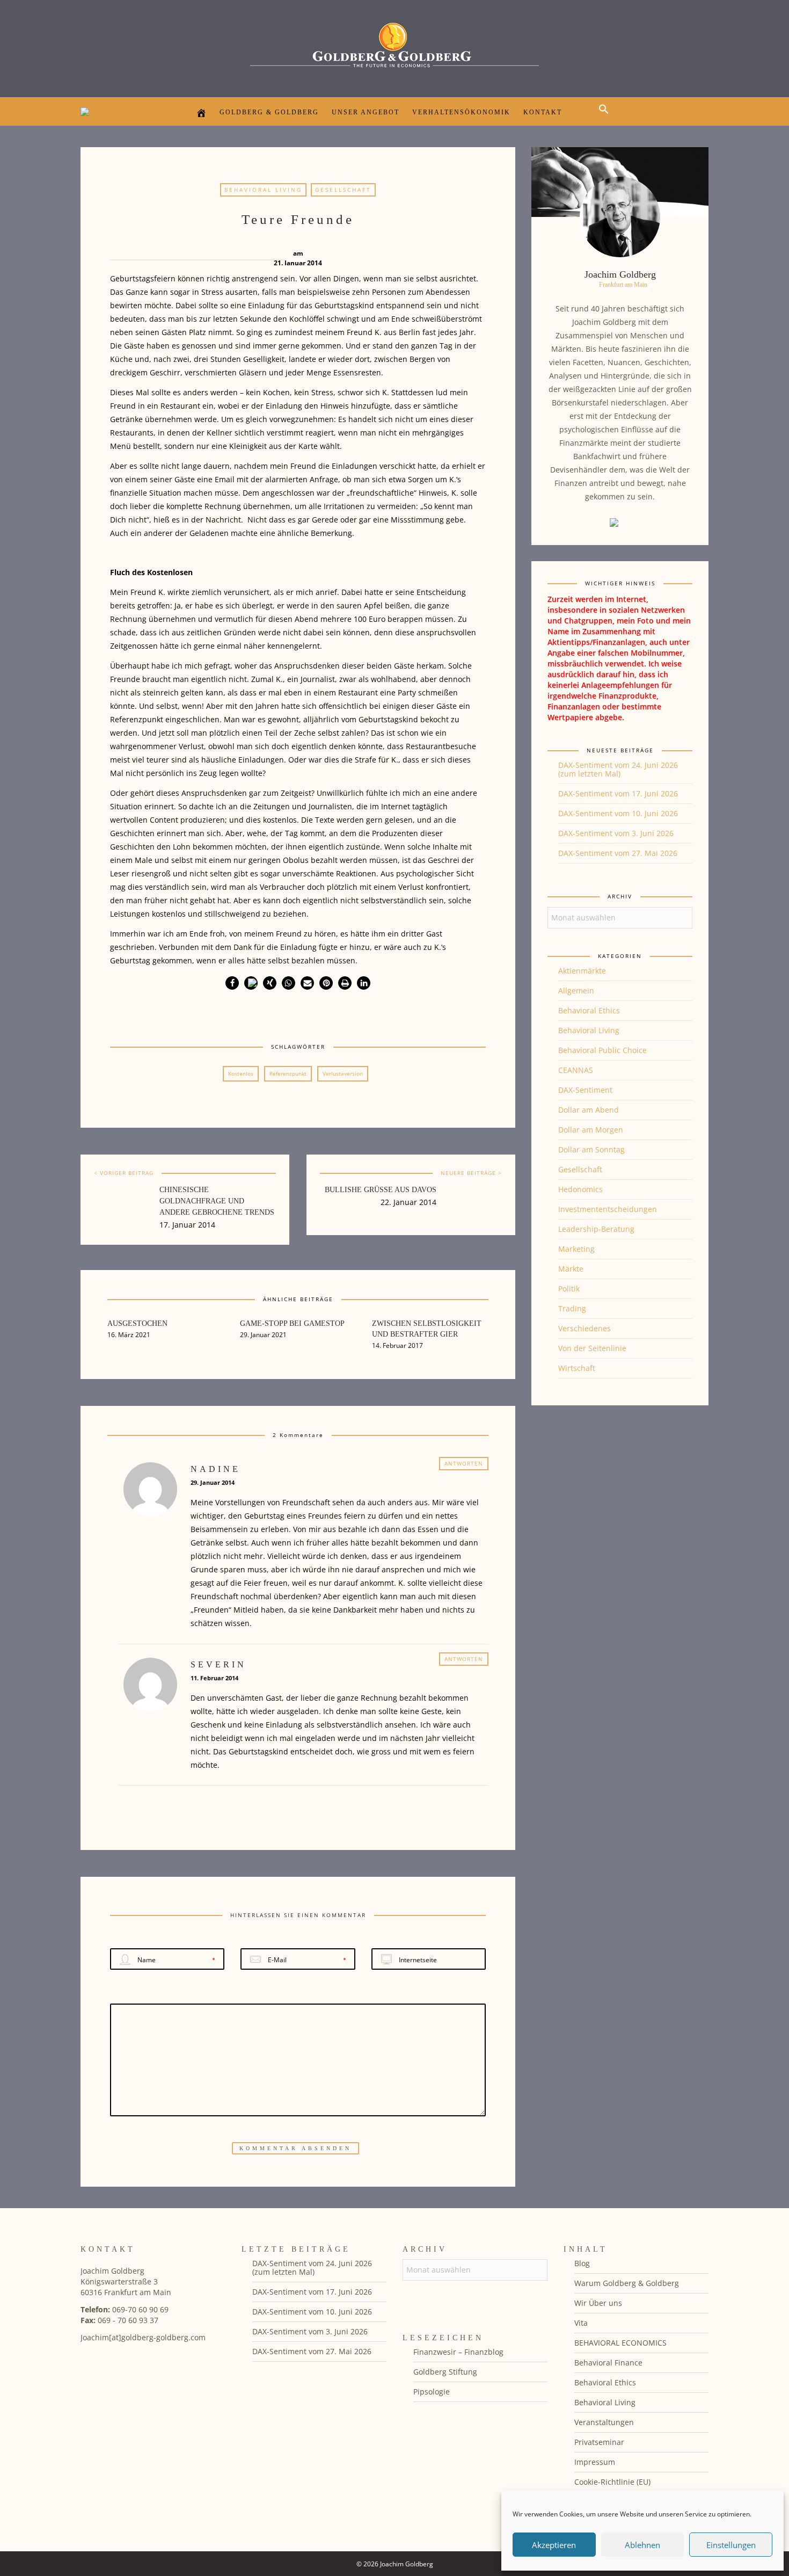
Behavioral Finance (608, 2363)
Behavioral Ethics (589, 1010)
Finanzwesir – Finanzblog (458, 2352)
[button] (607, 118)
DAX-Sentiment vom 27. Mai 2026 (618, 853)
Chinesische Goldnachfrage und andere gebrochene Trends (217, 1201)
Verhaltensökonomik (461, 112)
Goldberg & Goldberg (269, 112)
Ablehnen (642, 2545)
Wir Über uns (598, 2303)
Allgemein (576, 991)
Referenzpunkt (288, 1073)
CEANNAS (576, 1070)
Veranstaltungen (604, 2422)
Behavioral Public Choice (602, 1050)
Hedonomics (580, 1189)
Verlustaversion (343, 1073)
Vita (581, 2323)
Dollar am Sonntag (591, 1149)
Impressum (595, 2462)
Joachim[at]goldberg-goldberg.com (143, 2337)
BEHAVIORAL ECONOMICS (620, 2343)
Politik (569, 1289)
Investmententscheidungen (608, 1209)
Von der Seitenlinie (592, 1348)
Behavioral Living (263, 190)
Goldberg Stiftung (445, 2372)
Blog (582, 2263)
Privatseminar (599, 2442)
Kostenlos (241, 1073)
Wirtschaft (577, 1368)
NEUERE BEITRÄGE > (471, 1173)
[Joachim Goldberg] (394, 46)
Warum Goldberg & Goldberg (627, 2283)
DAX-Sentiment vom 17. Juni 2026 (618, 793)
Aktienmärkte (582, 971)
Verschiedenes (585, 1328)
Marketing (576, 1249)
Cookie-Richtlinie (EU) (612, 2482)
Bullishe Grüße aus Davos (381, 1190)
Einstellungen (731, 2545)
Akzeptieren (554, 2545)
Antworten (464, 1463)
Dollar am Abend (589, 1110)
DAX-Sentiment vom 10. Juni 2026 (618, 813)
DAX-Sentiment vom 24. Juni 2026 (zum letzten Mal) (618, 769)
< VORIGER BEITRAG (124, 1173)
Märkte (571, 1269)
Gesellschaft (343, 190)
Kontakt (543, 112)
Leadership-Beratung (596, 1229)
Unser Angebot (366, 112)
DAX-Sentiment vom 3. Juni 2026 (616, 833)
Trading (572, 1308)
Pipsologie (432, 2392)
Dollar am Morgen (591, 1130)
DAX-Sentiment (585, 1090)
